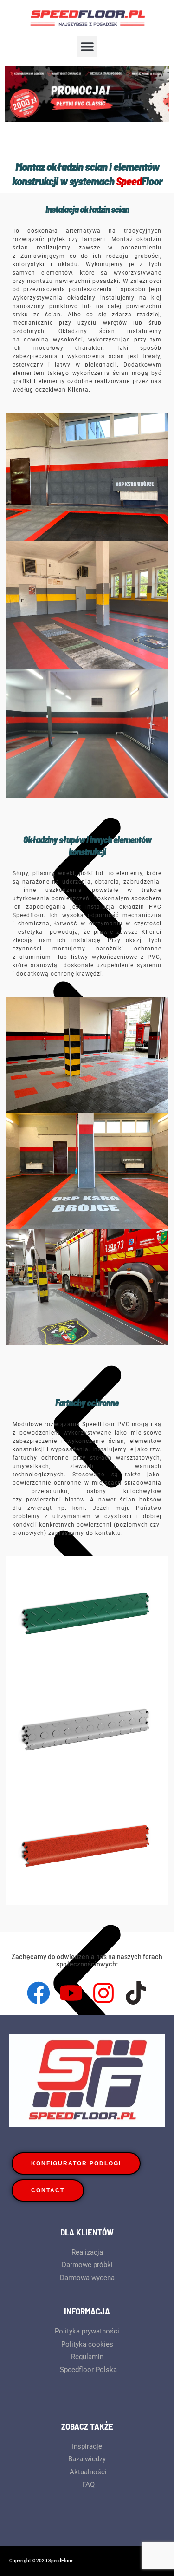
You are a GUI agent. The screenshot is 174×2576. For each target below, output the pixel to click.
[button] (87, 46)
